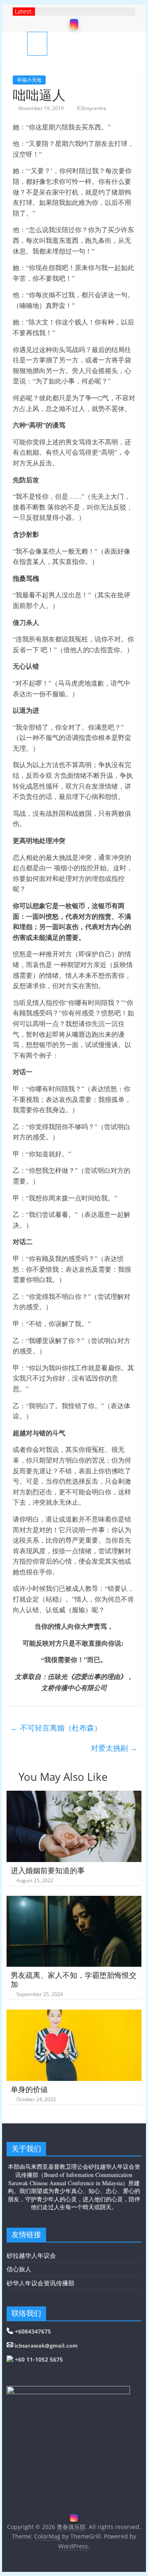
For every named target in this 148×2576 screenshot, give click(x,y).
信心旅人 (19, 2269)
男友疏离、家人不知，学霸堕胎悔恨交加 (74, 1980)
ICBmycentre (92, 108)
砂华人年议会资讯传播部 (40, 2283)
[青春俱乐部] (17, 43)
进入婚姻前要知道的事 (48, 1870)
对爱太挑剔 (114, 1748)
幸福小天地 (29, 80)
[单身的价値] (74, 2015)
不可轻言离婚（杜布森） (56, 1728)
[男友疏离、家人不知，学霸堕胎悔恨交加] (74, 1901)
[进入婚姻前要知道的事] (74, 1796)
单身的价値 (29, 2089)
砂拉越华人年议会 (31, 2255)
